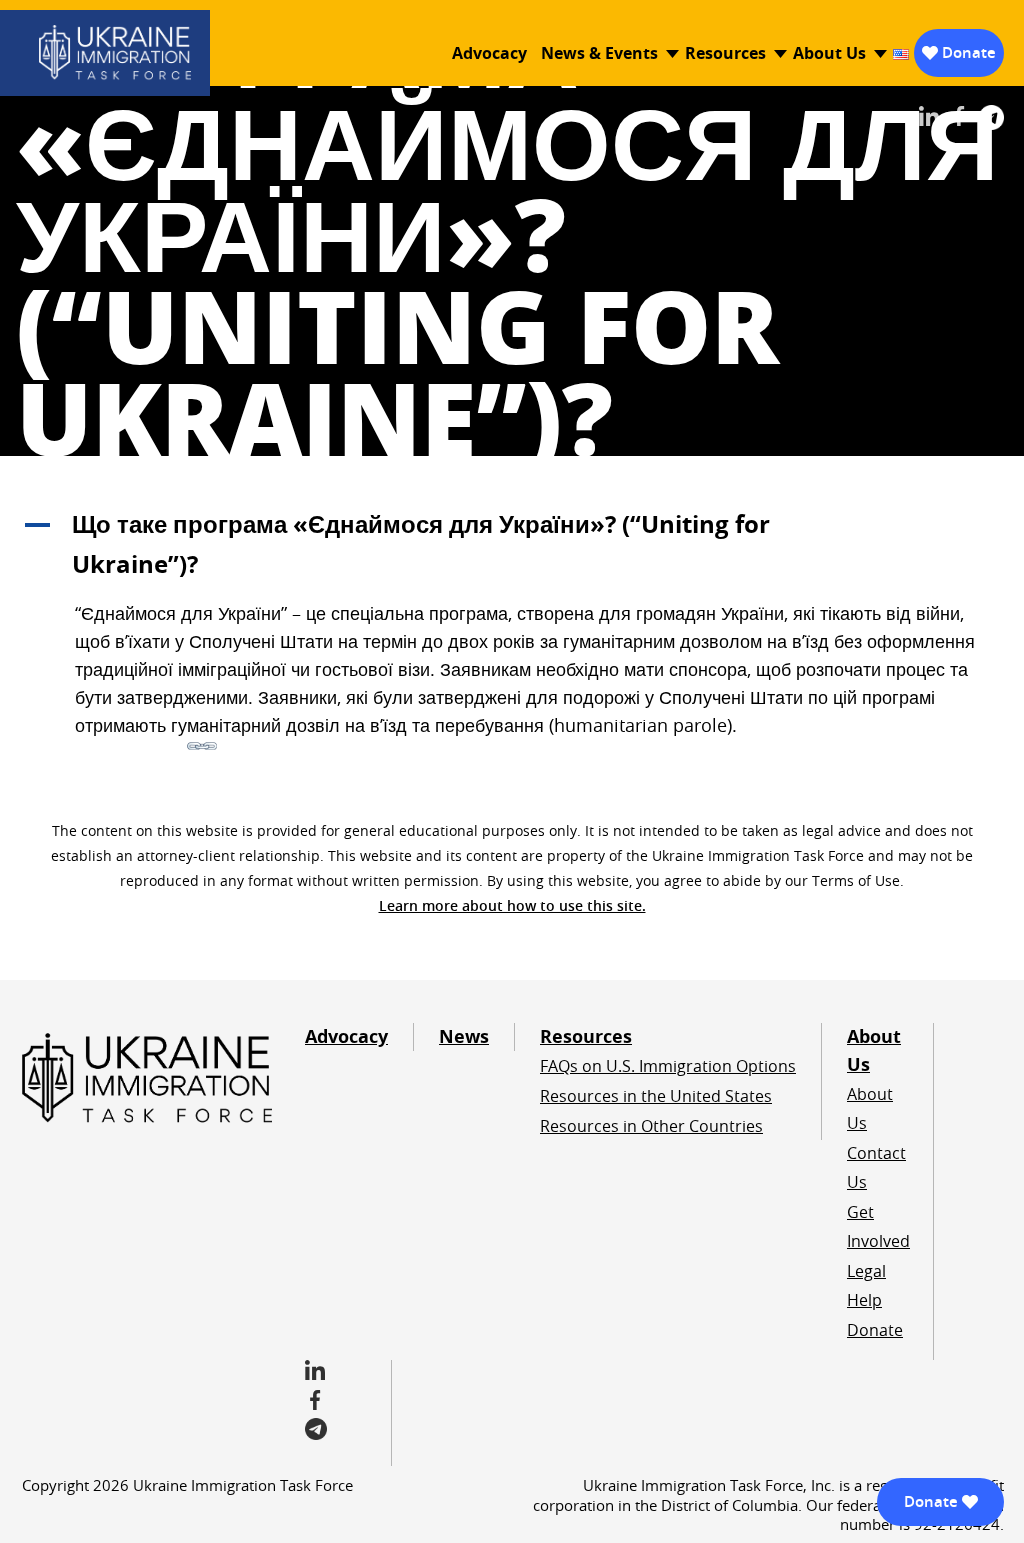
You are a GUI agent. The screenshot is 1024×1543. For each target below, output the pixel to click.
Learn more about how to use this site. (512, 905)
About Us (829, 53)
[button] (512, 544)
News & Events (599, 53)
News (464, 1036)
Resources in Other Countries (651, 1126)
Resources (725, 53)
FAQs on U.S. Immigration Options (668, 1066)
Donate (969, 52)
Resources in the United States (656, 1096)
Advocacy (489, 53)
